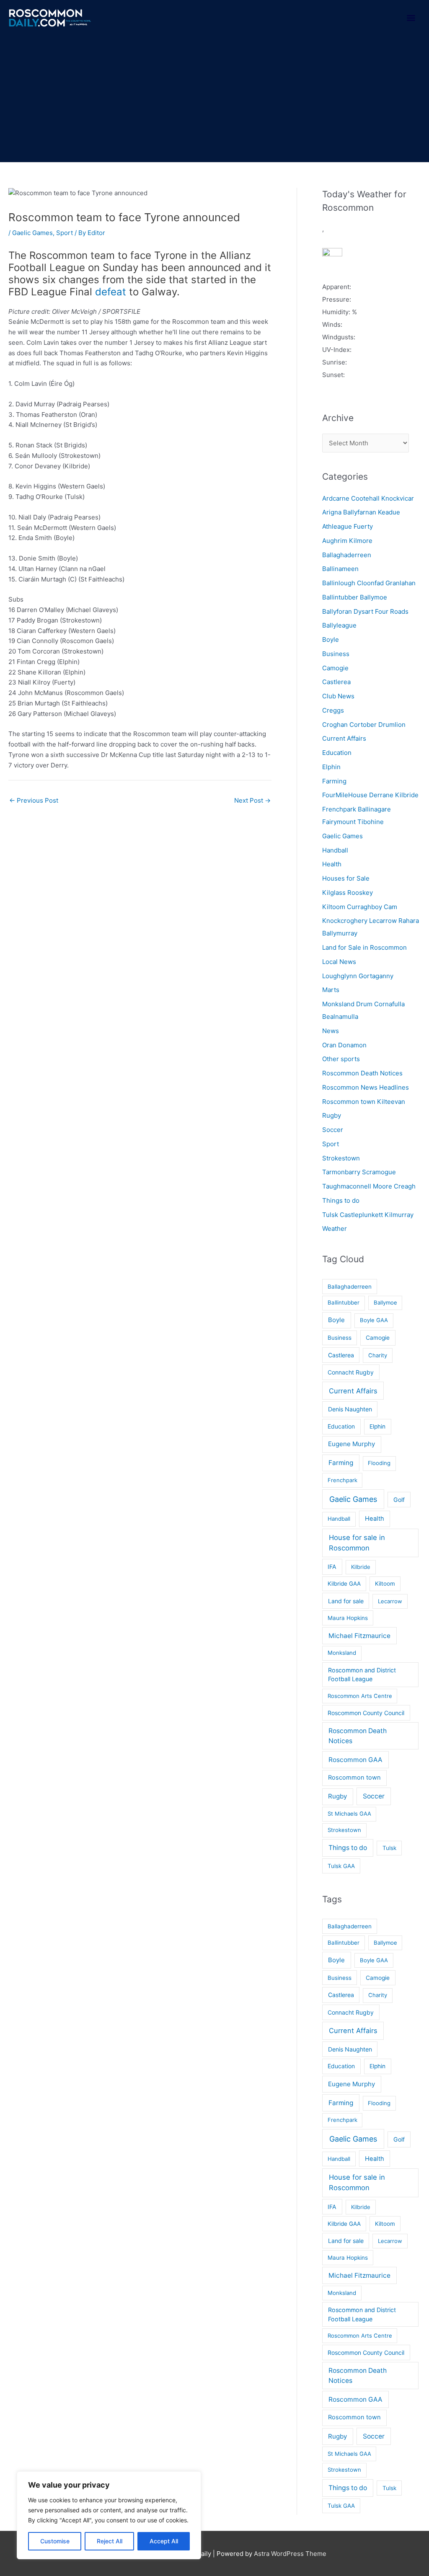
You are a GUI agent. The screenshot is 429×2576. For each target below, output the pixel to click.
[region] (109, 2515)
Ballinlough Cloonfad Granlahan (369, 583)
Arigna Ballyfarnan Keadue (361, 512)
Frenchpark (342, 1480)
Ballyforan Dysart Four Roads (365, 611)
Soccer (333, 1130)
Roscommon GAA (355, 1760)
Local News (339, 962)
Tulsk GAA (341, 1866)
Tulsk (389, 1848)
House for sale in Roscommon (357, 1543)
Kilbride (361, 1567)
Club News (338, 696)
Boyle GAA (374, 1320)
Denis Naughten (350, 1409)
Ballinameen (340, 569)
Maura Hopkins (348, 1618)
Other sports (341, 1059)
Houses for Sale (346, 878)
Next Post (252, 800)
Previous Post (34, 800)
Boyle (331, 639)
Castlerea (336, 682)
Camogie (335, 668)
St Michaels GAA (349, 1814)
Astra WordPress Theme (290, 2554)
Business (336, 654)
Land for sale (346, 1601)
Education (337, 753)
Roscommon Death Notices (362, 1073)
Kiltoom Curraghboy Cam (360, 907)
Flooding (379, 1463)
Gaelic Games (32, 233)
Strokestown (341, 1158)
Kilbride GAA (344, 1584)
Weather (335, 1229)
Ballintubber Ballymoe (355, 597)
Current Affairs (344, 738)
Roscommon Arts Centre (360, 1696)
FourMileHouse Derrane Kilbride (370, 795)
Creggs (333, 710)
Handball (335, 850)
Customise (55, 2541)
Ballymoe (385, 1302)
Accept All (164, 2541)
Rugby (332, 1115)
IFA (332, 1567)
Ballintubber (344, 1302)
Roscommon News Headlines (366, 1087)
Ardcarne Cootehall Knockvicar (368, 498)
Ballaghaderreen (347, 555)
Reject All (110, 2541)
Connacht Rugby (351, 1372)
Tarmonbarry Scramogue (359, 1172)
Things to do (341, 1200)
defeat (111, 292)
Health (332, 864)
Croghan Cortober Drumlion (364, 725)
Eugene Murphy (351, 1444)
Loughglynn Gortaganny (358, 976)
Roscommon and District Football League (362, 1674)
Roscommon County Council (366, 1713)
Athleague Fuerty (348, 526)
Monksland (342, 1653)
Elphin (331, 767)
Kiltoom (385, 1584)
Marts (331, 990)
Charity (378, 1355)
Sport (65, 233)
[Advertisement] (214, 99)
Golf (399, 1500)
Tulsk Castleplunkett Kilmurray (368, 1215)
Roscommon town (354, 1778)
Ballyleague (339, 625)
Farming (334, 781)
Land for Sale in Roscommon (364, 947)
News (331, 1031)
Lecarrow (390, 1601)
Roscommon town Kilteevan (364, 1102)
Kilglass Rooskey (348, 893)
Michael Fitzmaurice (359, 1636)
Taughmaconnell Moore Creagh (369, 1186)
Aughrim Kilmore (347, 541)
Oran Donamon (344, 1045)
